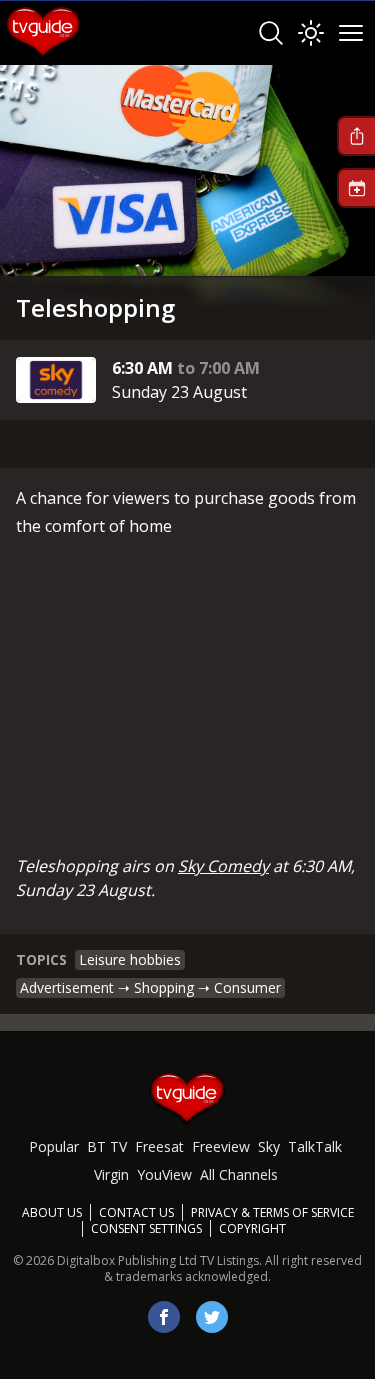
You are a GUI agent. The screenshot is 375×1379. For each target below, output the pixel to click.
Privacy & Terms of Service (272, 1212)
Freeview (221, 1146)
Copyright (252, 1228)
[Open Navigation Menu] (351, 33)
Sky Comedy (223, 866)
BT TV (107, 1146)
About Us (52, 1212)
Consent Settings (146, 1229)
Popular (54, 1146)
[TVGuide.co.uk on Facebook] (164, 1317)
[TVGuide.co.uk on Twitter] (212, 1317)
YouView (164, 1174)
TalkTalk (315, 1146)
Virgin (111, 1174)
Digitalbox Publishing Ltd (127, 1260)
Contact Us (136, 1212)
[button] (356, 136)
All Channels (239, 1174)
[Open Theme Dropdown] (311, 33)
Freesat (159, 1146)
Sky (269, 1146)
